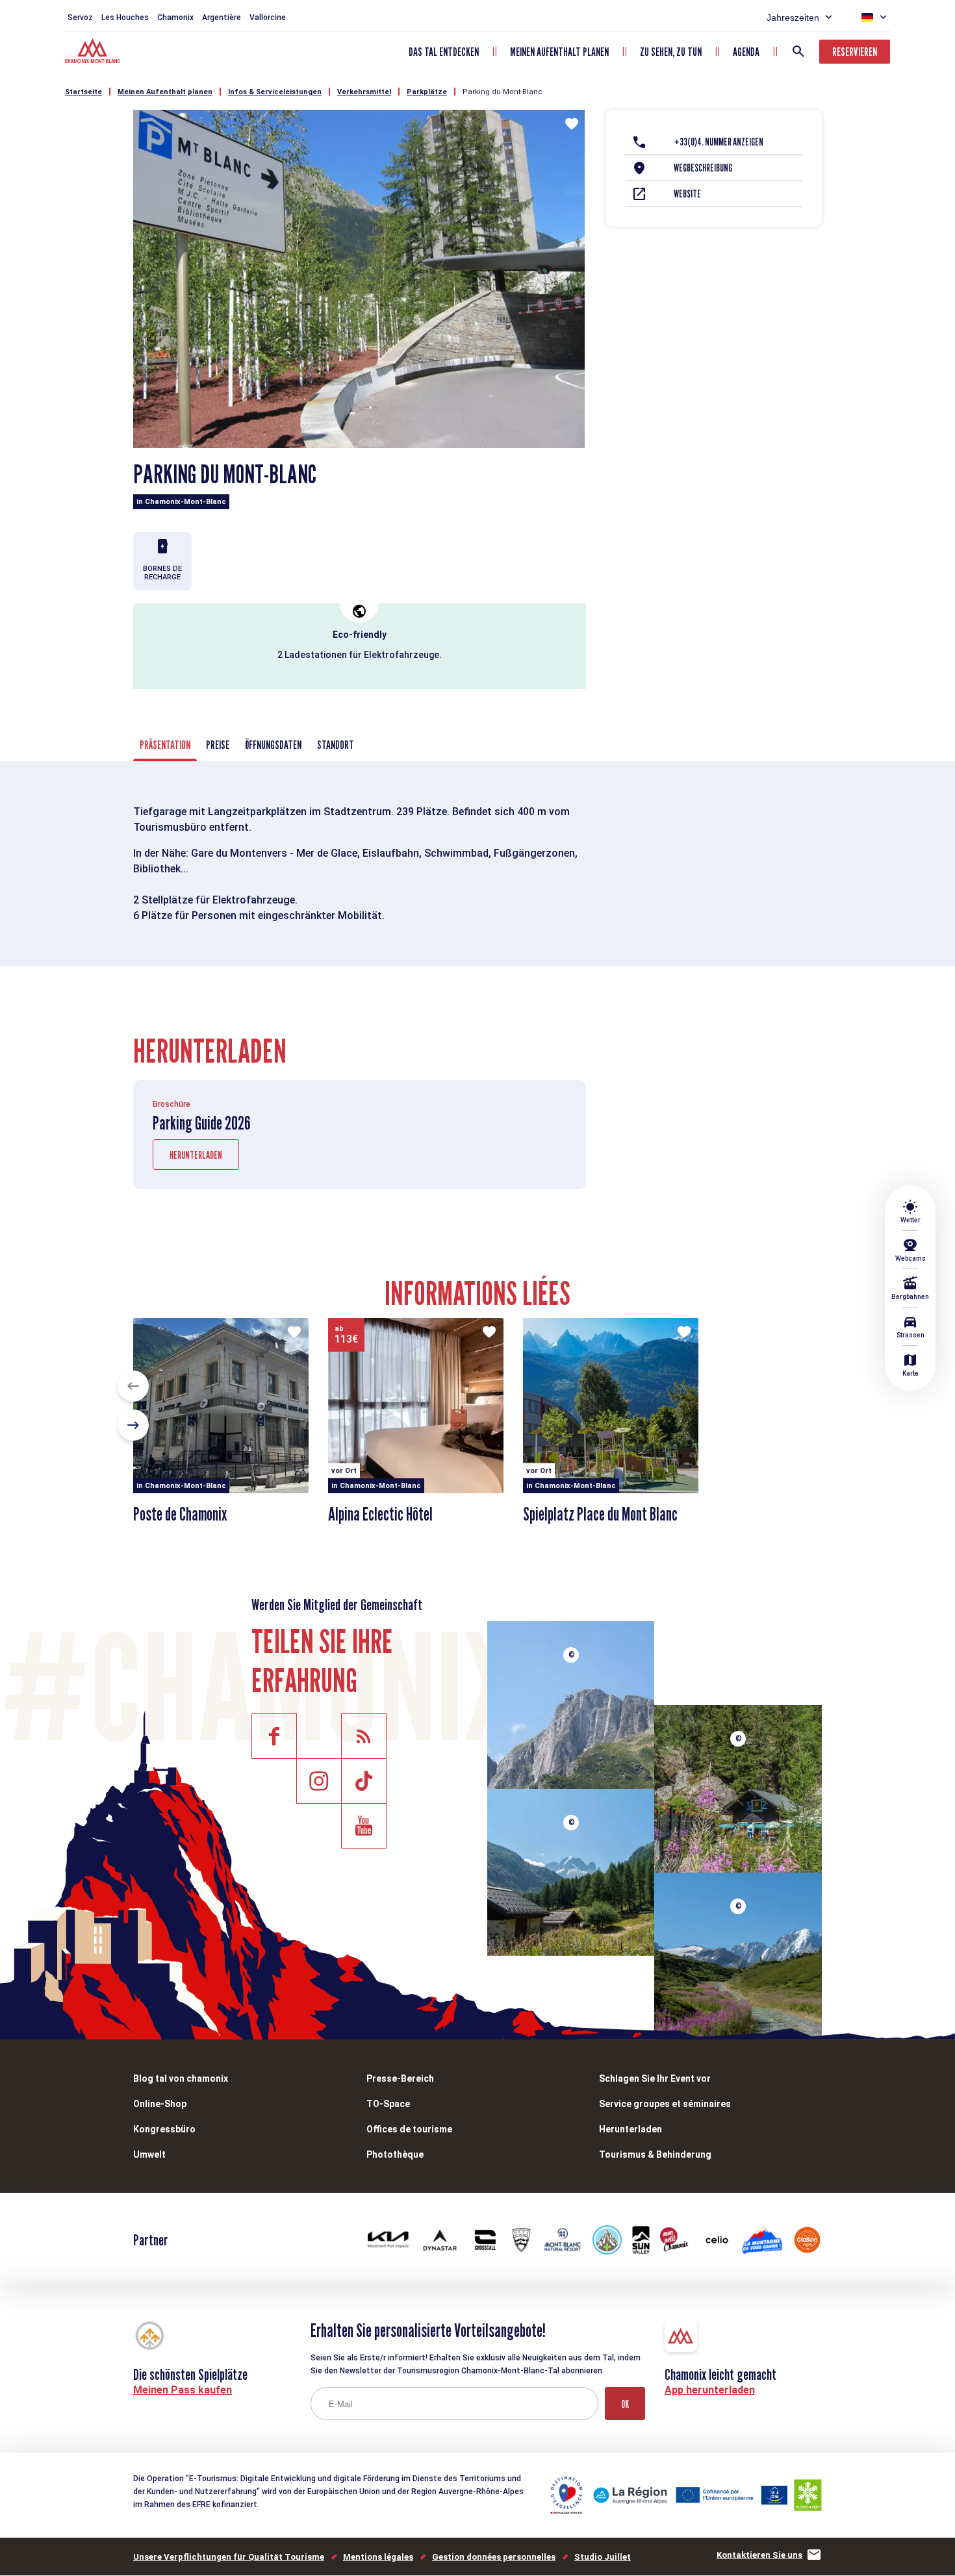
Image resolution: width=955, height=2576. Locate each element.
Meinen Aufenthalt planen (559, 52)
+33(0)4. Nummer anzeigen (719, 142)
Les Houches (125, 18)
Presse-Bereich (400, 2078)
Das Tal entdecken (444, 52)
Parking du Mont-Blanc (503, 92)
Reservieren (855, 52)
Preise (218, 745)
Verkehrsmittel (364, 92)
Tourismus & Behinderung (655, 2154)
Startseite (83, 92)
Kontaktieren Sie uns (759, 2555)
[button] (133, 1386)
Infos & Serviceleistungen (275, 92)
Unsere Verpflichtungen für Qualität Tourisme (229, 2557)
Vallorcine (268, 18)
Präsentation (165, 745)
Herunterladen (196, 1155)
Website (687, 194)
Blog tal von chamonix (181, 2078)
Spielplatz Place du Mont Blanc (600, 1514)
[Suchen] (798, 51)
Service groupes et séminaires (665, 2104)
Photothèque (395, 2154)
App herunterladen (710, 2390)
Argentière (222, 18)
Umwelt (149, 2154)
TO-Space (388, 2104)
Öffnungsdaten (273, 745)
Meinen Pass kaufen (183, 2390)
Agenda (746, 52)
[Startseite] (94, 53)
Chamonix (175, 18)
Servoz (80, 18)
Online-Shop (160, 2104)
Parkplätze (427, 92)
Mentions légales (378, 2557)
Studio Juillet (603, 2557)
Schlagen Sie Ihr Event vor (655, 2078)
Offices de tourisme (409, 2129)
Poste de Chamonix (180, 1514)
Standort (336, 745)
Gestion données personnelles (494, 2557)
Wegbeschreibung (703, 168)
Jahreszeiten (793, 18)
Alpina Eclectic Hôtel (380, 1514)
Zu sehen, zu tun (671, 52)
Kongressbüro (164, 2129)
